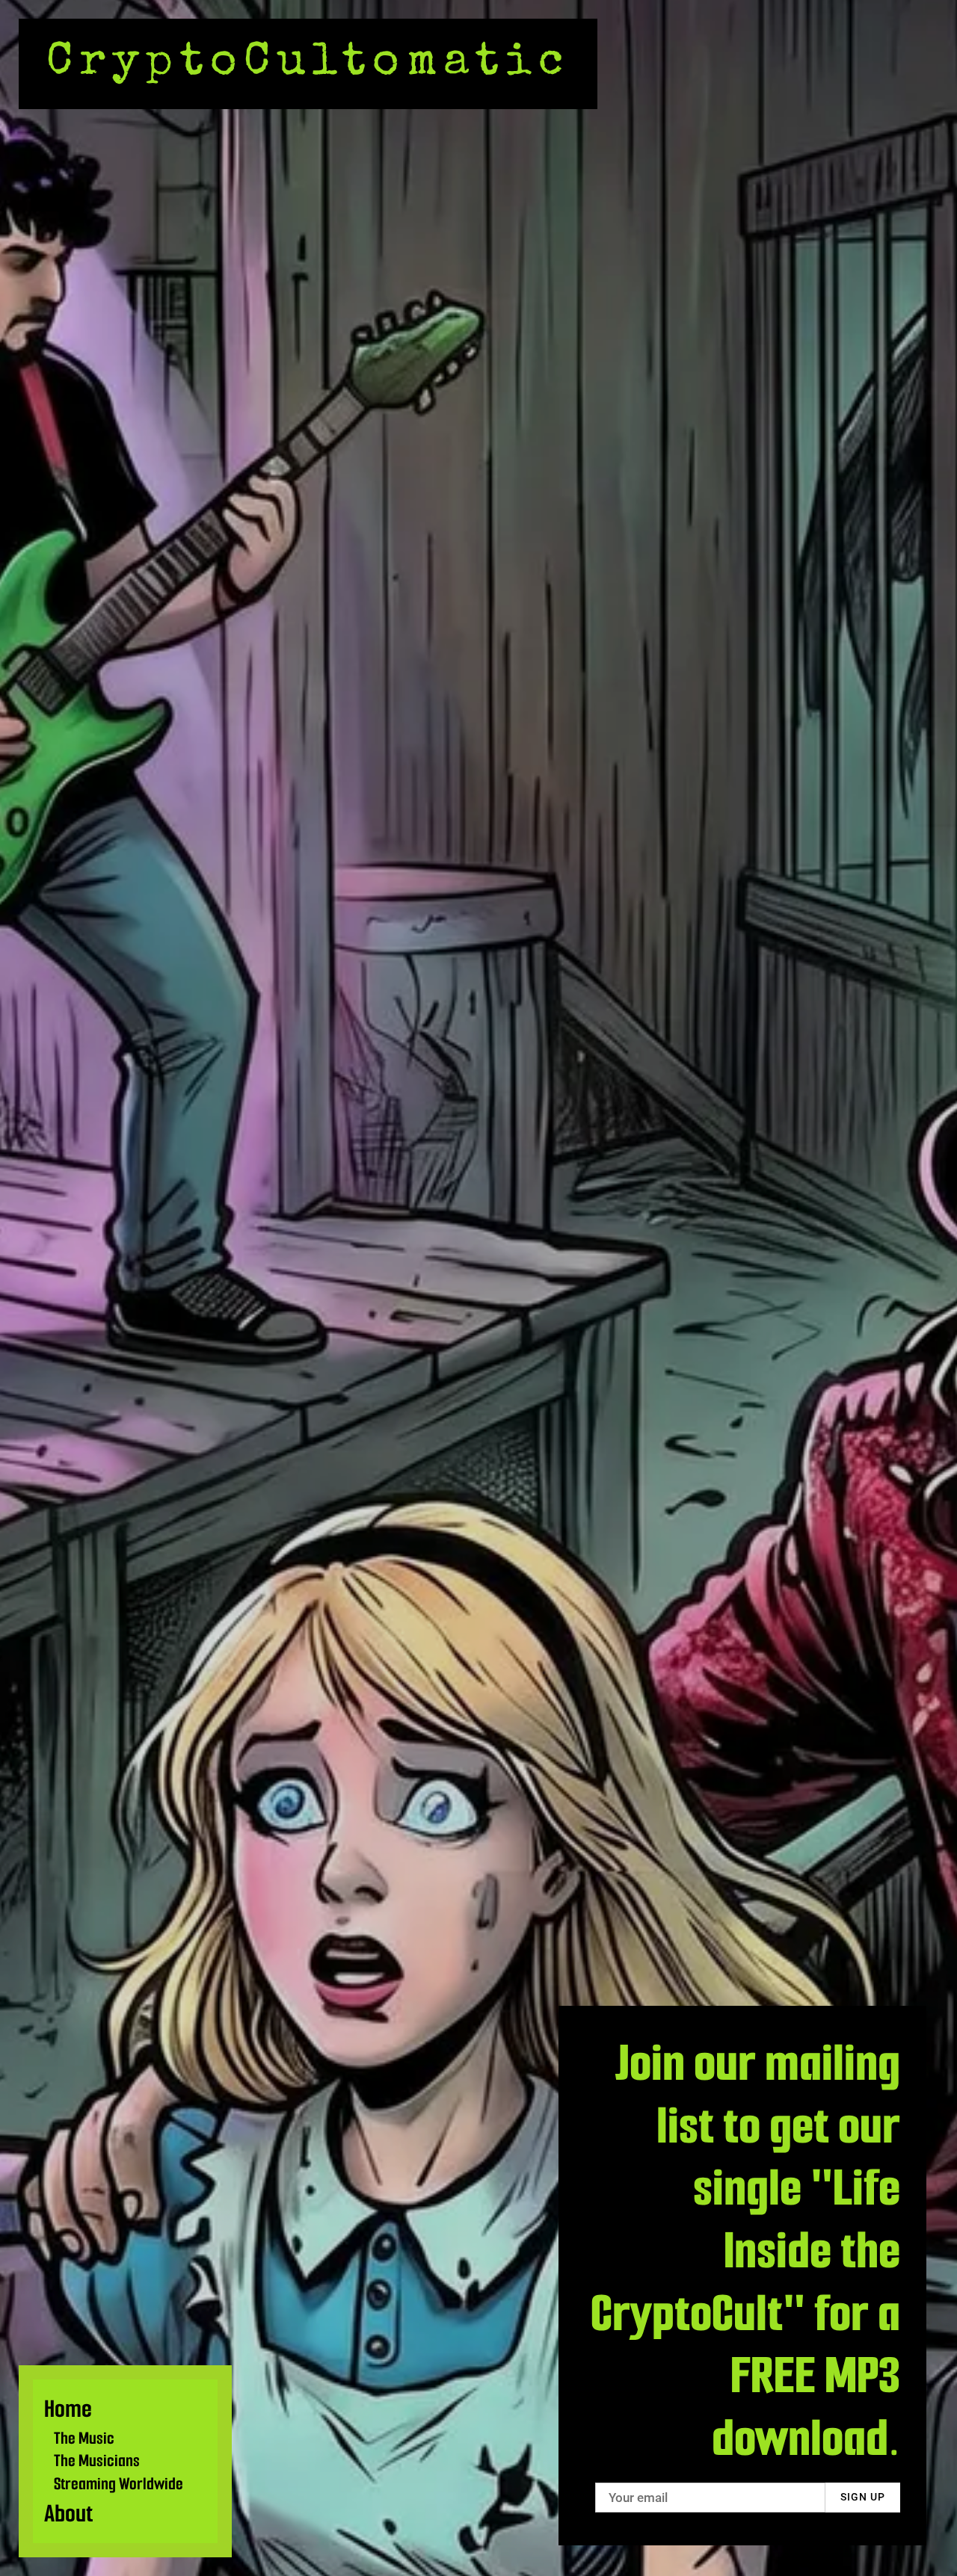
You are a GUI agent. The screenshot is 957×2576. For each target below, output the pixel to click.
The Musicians (97, 2461)
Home (68, 2409)
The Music (84, 2438)
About (68, 2514)
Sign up (863, 2497)
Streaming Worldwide (119, 2484)
